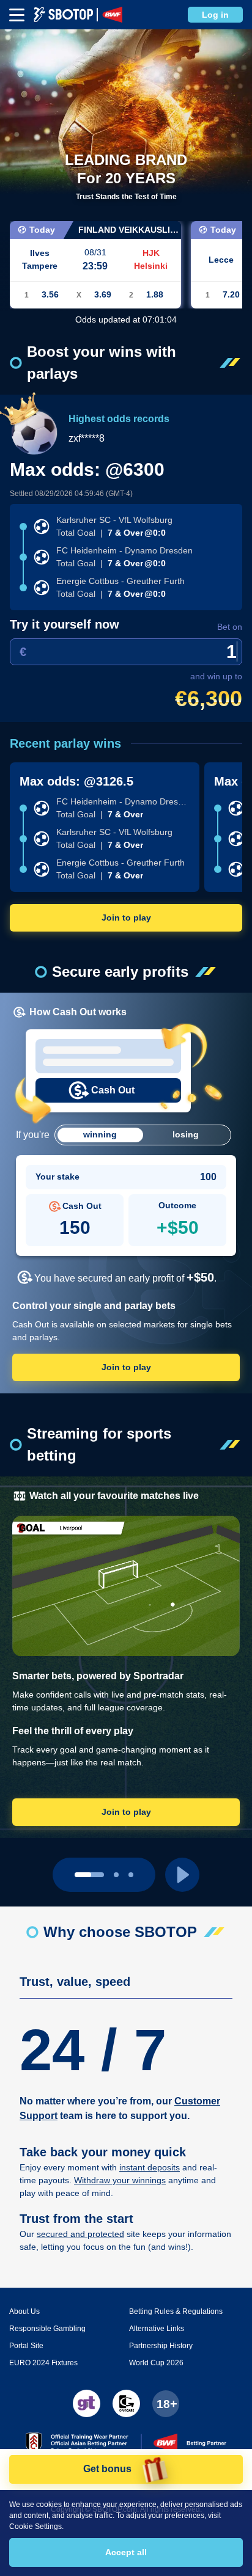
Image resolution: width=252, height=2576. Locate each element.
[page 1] (116, 1875)
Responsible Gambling (47, 2329)
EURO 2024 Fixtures (43, 2363)
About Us (24, 2311)
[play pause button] (182, 1875)
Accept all (126, 2552)
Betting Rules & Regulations (176, 2311)
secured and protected (80, 2234)
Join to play (126, 918)
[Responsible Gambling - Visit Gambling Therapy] (87, 2403)
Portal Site (26, 2346)
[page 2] (131, 1875)
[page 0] (89, 1875)
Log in (215, 15)
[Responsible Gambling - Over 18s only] (166, 2404)
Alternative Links (157, 2329)
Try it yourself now (65, 624)
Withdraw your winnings (120, 2180)
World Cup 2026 (156, 2363)
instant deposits (150, 2167)
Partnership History (161, 2346)
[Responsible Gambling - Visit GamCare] (126, 2403)
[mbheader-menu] (17, 15)
